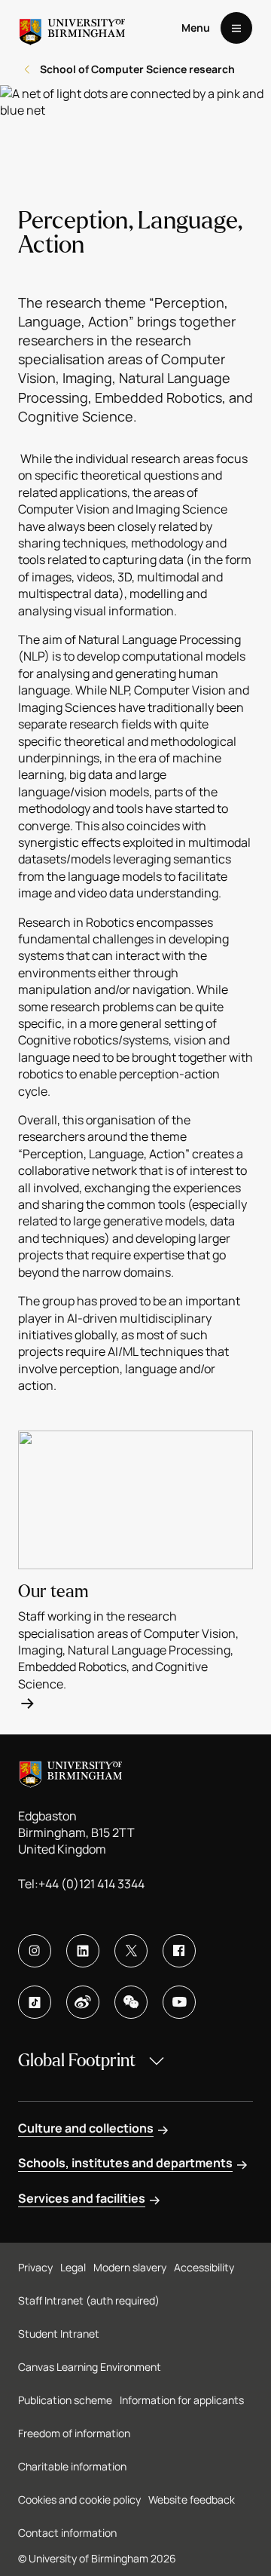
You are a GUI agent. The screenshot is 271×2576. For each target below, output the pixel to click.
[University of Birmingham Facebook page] (179, 1951)
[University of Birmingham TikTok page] (35, 2002)
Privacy (35, 2267)
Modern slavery (130, 2267)
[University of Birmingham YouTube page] (179, 2002)
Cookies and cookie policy (79, 2499)
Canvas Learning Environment (90, 2367)
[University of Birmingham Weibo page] (83, 2002)
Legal (73, 2267)
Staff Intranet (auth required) (89, 2300)
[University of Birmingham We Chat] (131, 2002)
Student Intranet (59, 2334)
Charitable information (72, 2466)
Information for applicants (182, 2400)
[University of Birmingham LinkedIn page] (83, 1951)
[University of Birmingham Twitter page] (131, 1951)
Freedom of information (74, 2433)
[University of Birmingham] (72, 28)
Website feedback (192, 2499)
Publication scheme (65, 2400)
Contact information (67, 2533)
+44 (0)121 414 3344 (91, 1884)
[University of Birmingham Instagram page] (35, 1951)
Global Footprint (77, 2061)
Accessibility (204, 2267)
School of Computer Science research (137, 69)
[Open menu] (236, 28)
